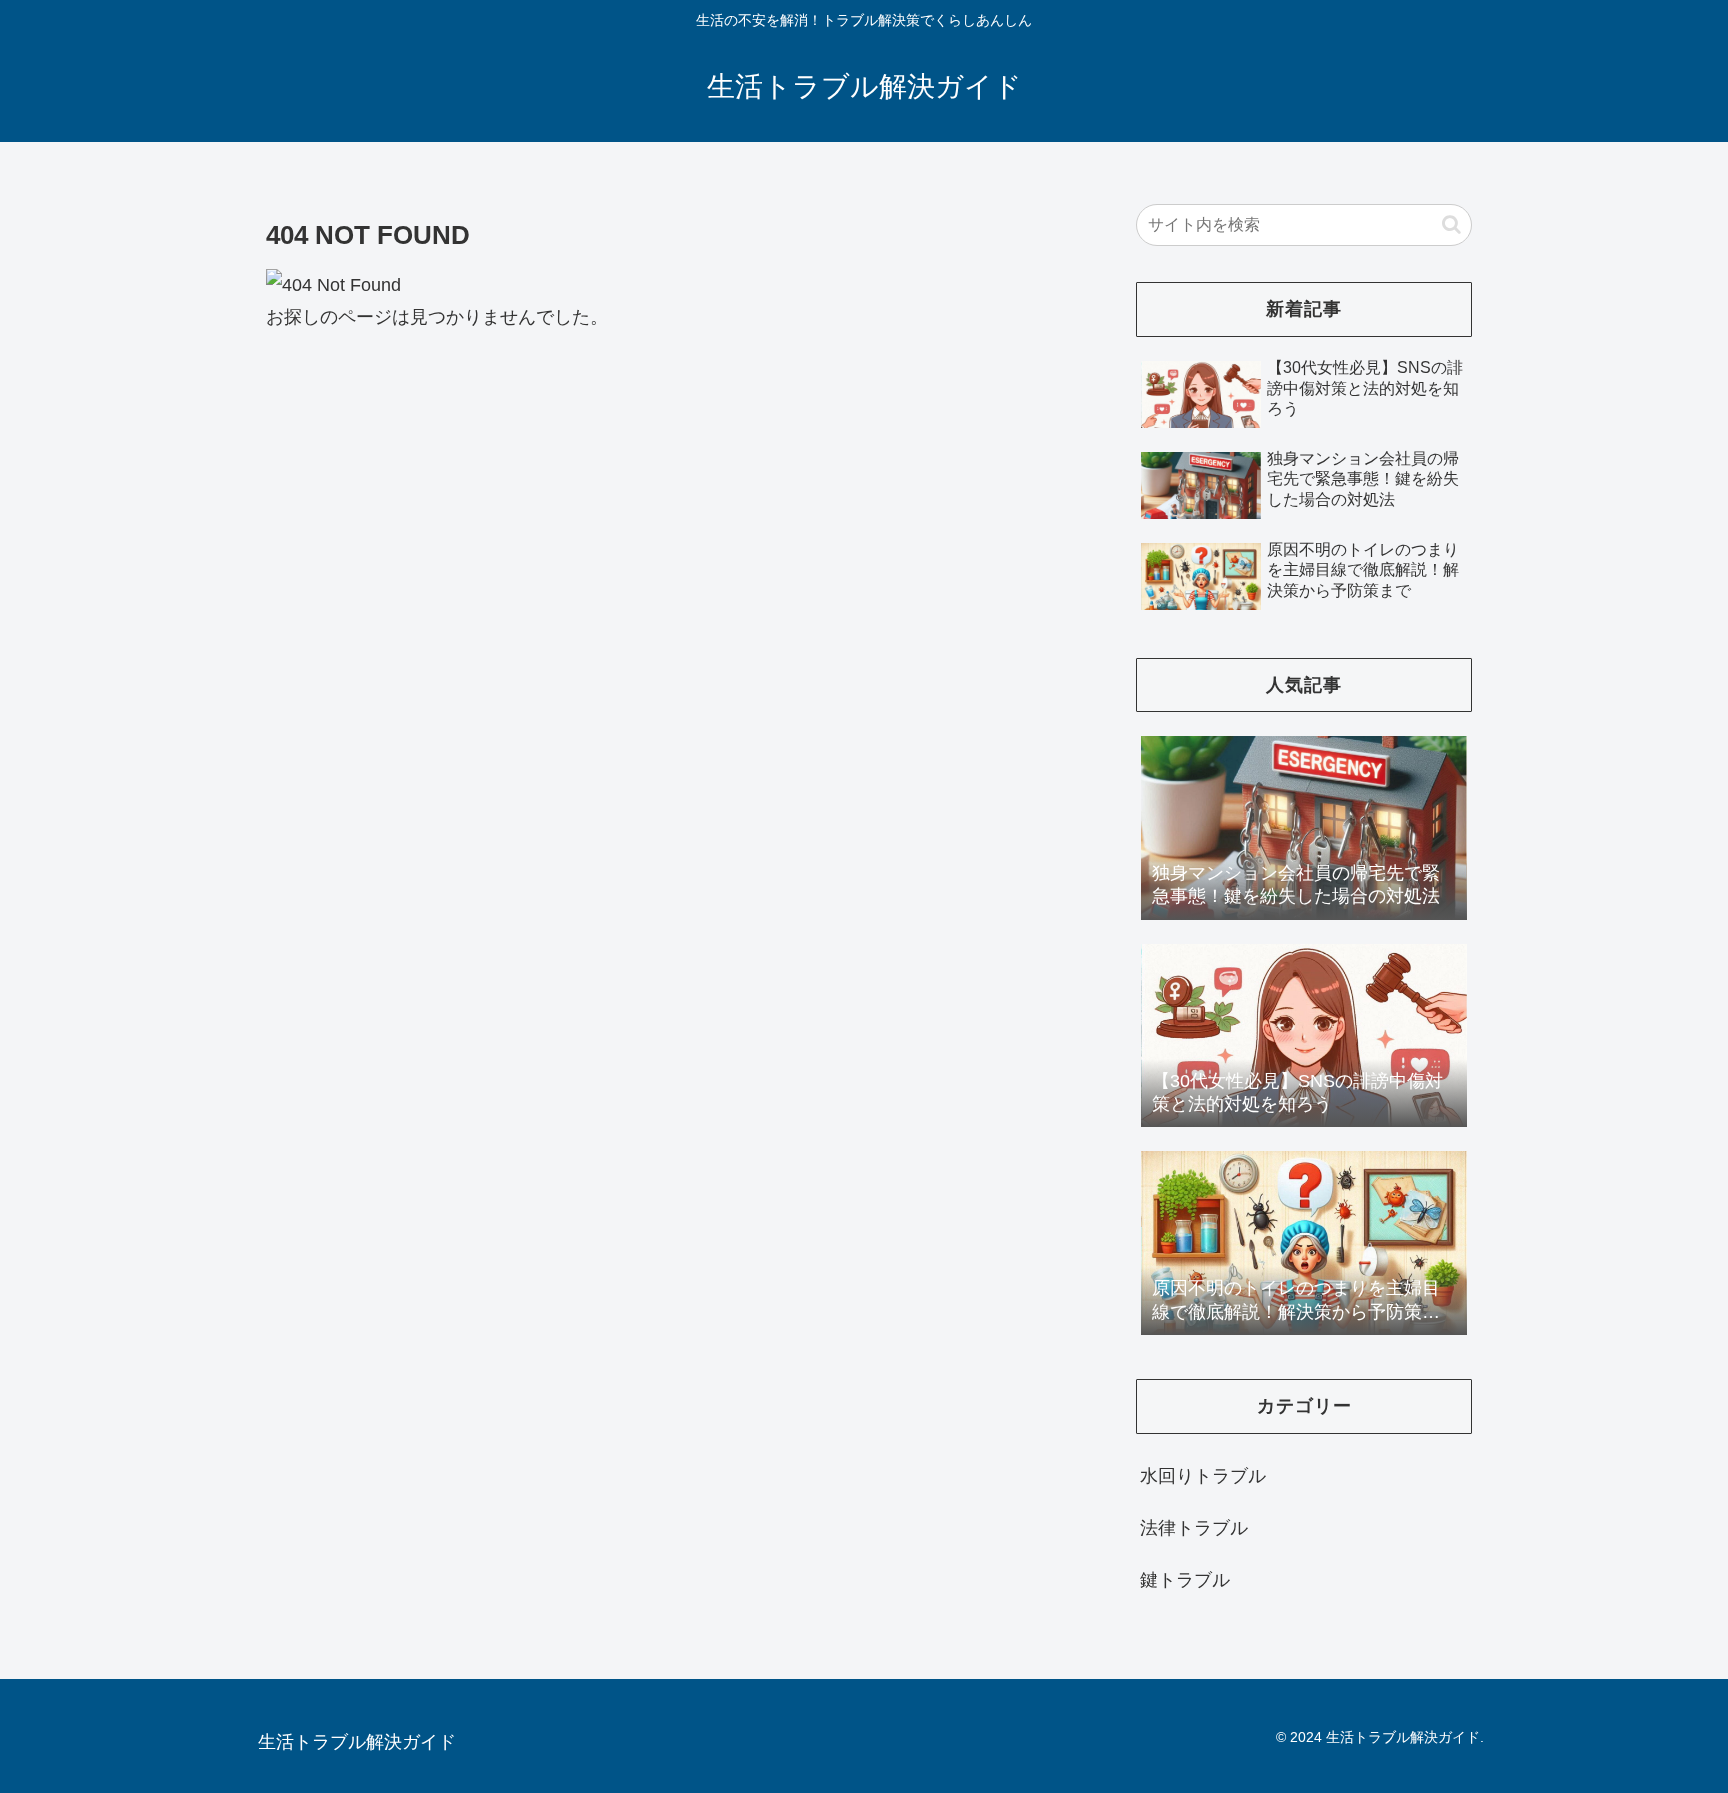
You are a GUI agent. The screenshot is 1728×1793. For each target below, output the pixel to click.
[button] (1451, 224)
